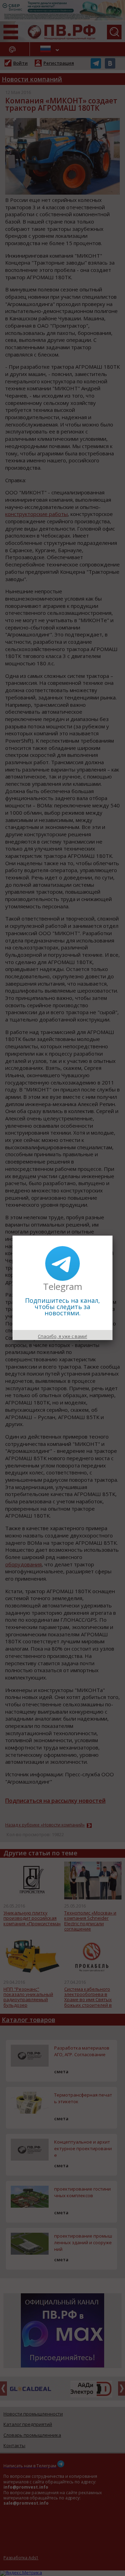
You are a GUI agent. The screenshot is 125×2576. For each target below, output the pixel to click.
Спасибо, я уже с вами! (62, 1336)
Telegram (63, 1286)
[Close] (112, 1236)
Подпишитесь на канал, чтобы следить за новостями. (62, 1307)
